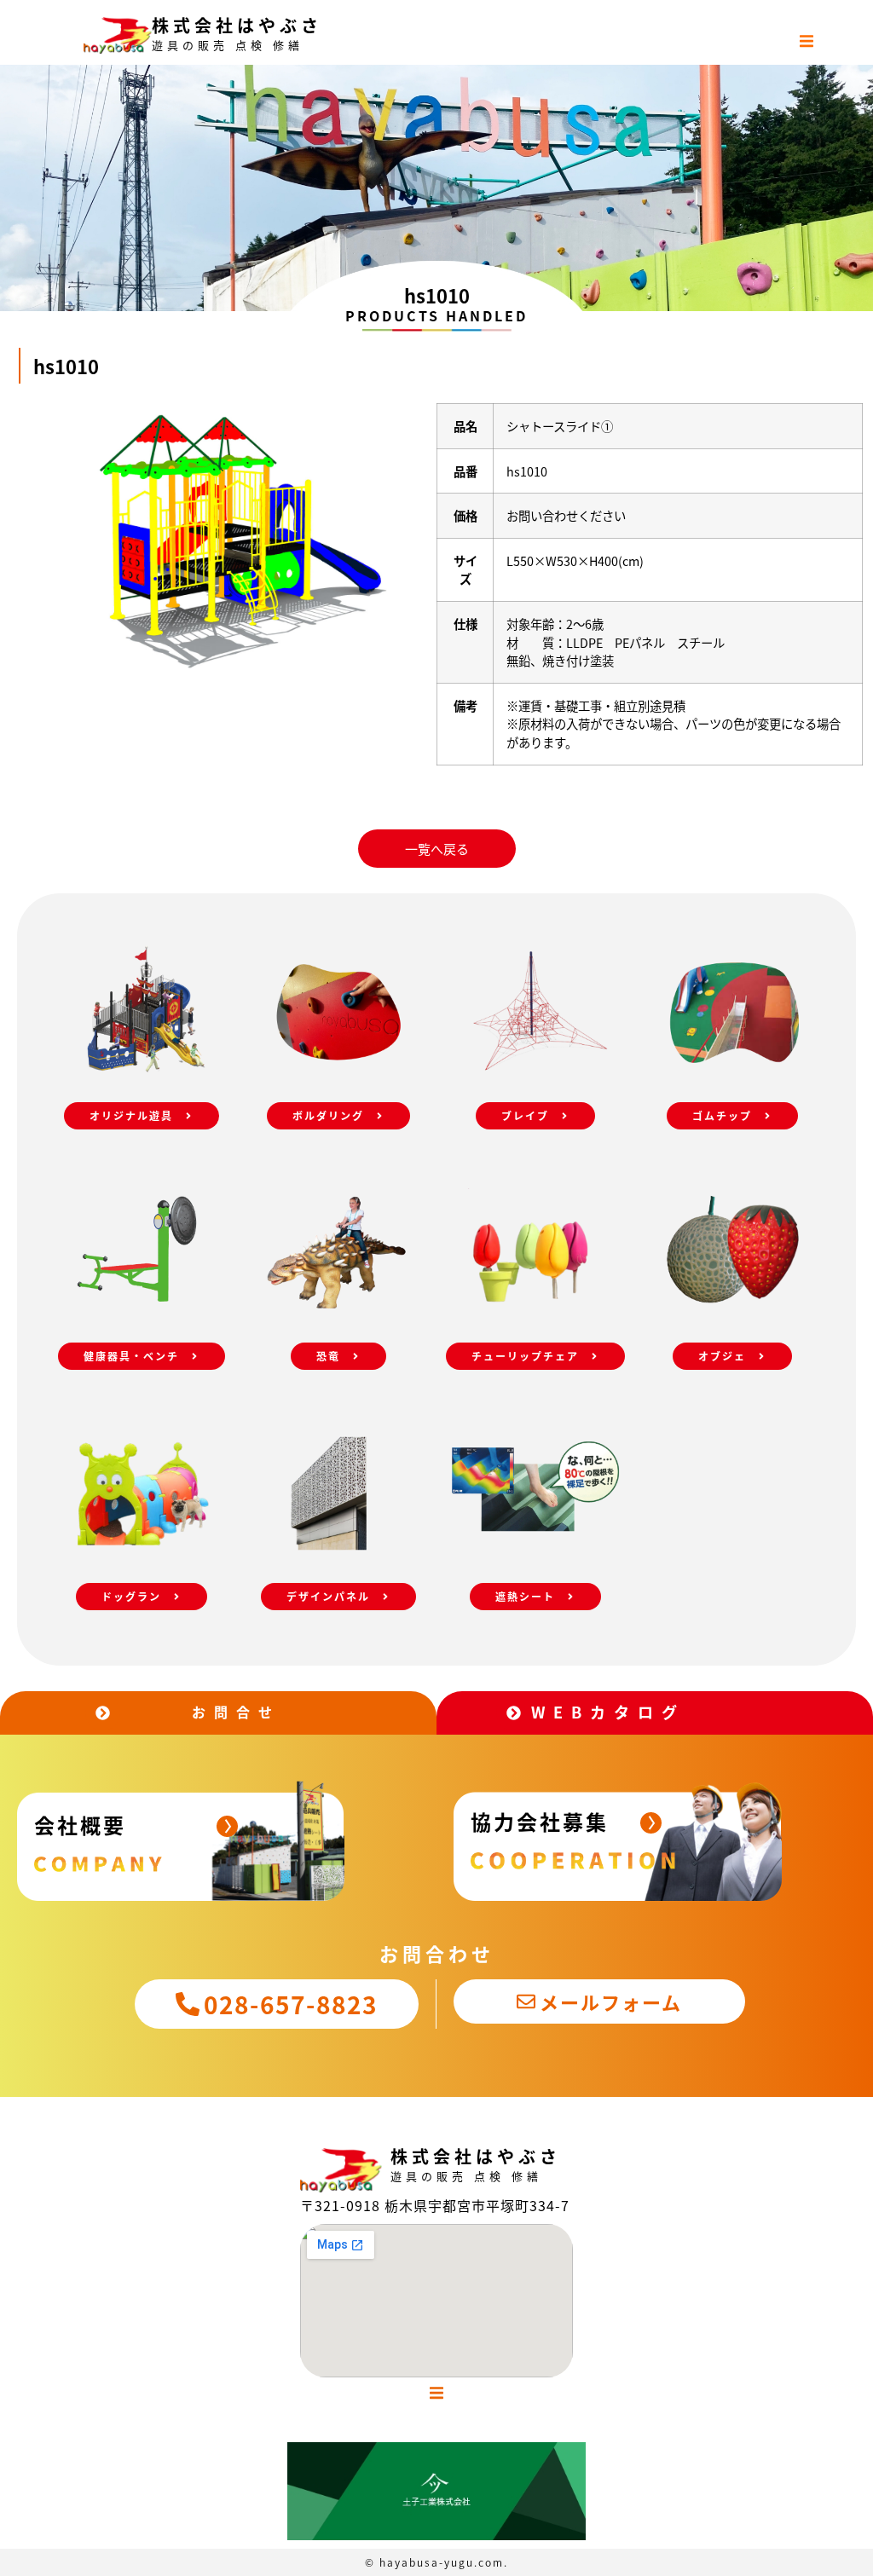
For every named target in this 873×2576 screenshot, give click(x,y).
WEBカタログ (608, 1712)
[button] (807, 41)
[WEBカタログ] (514, 1713)
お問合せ (236, 1712)
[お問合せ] (103, 1713)
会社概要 (80, 1825)
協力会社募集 (540, 1821)
